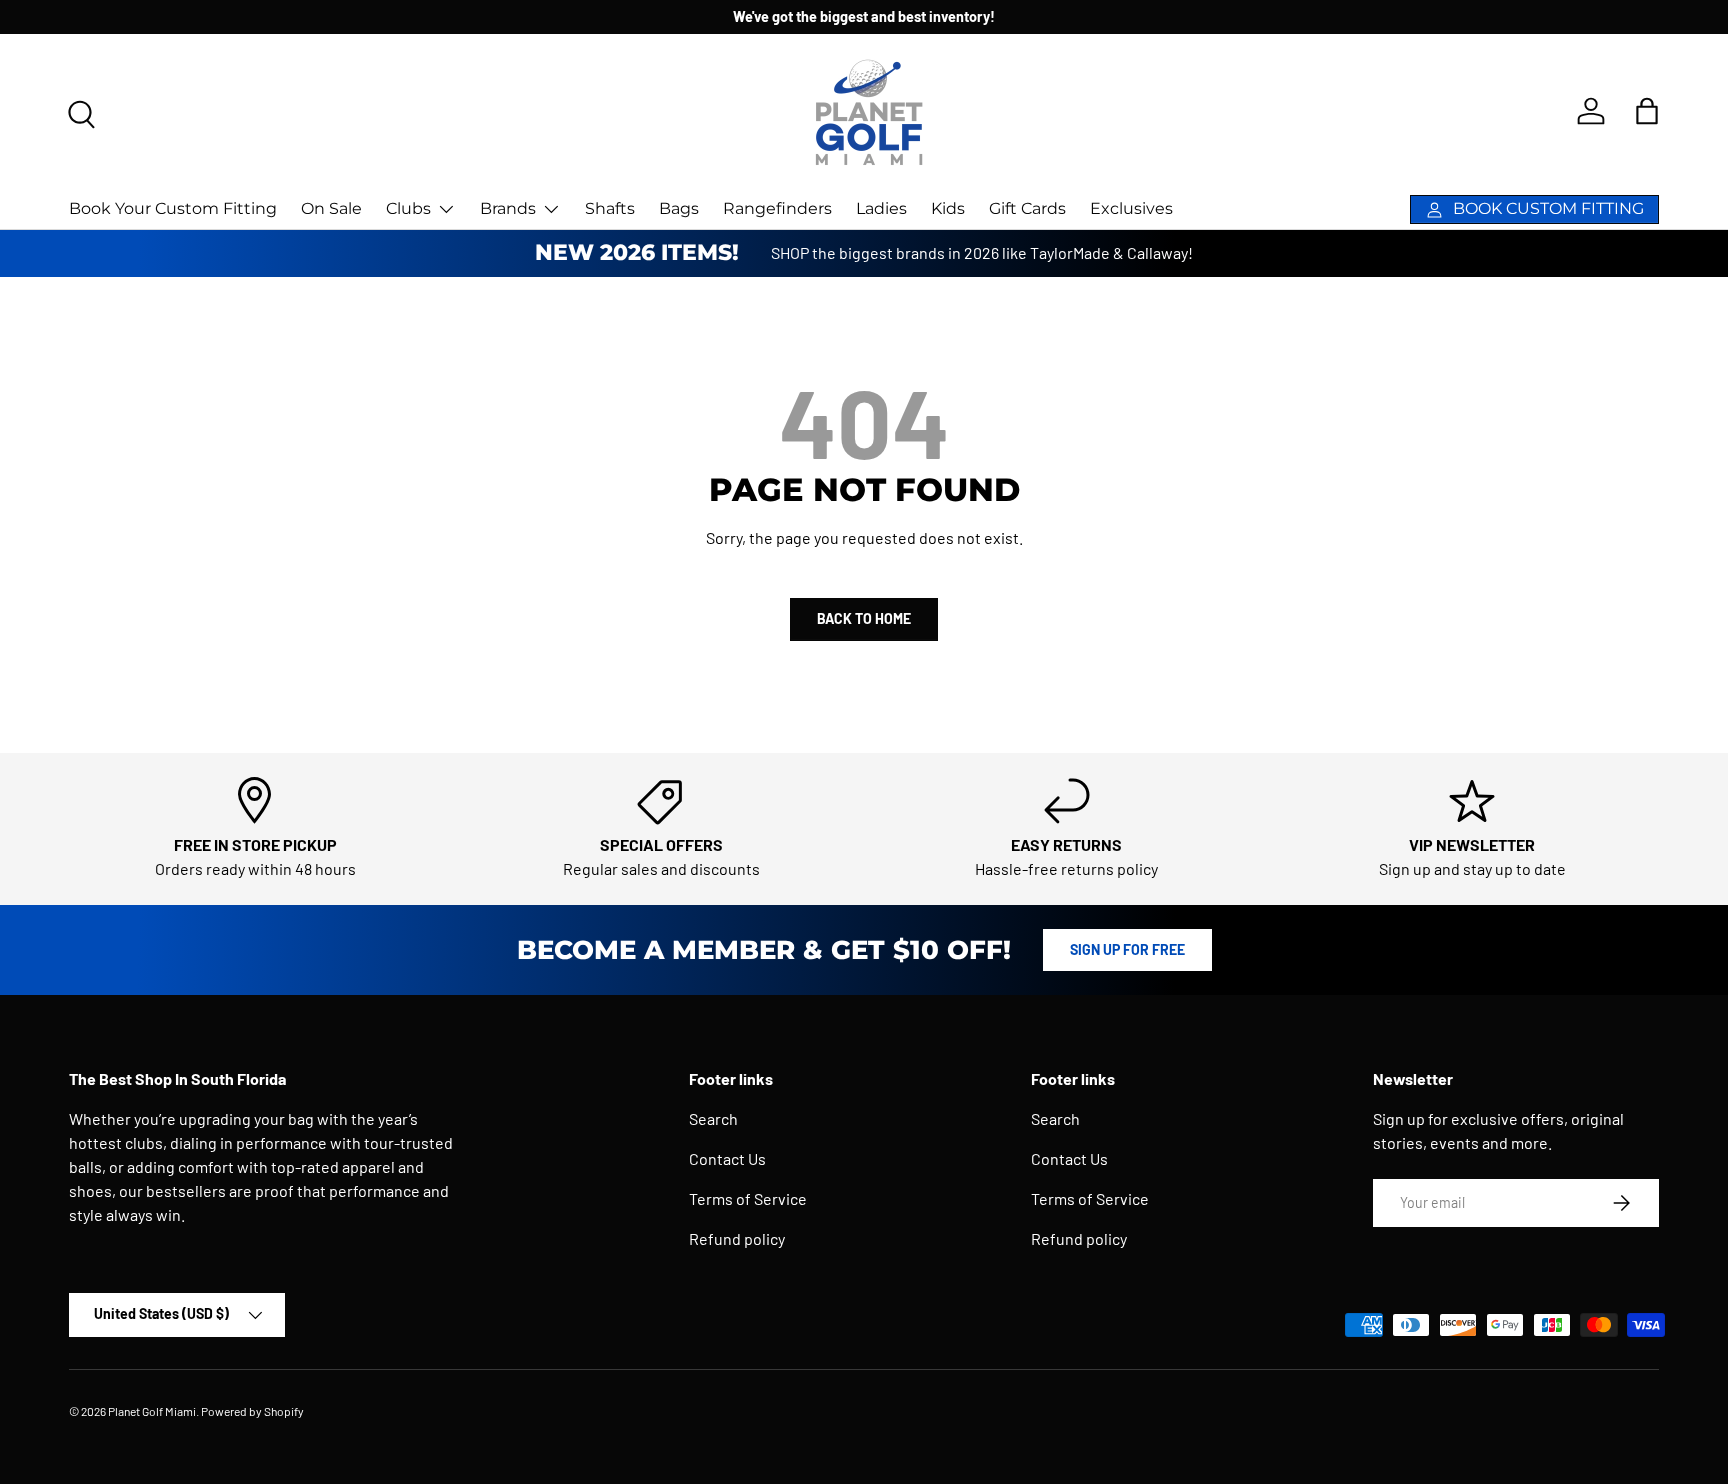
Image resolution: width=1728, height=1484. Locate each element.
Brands (508, 208)
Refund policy (737, 1238)
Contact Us (727, 1158)
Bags (679, 208)
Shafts (610, 208)
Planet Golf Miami (152, 1411)
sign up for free (1127, 949)
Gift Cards (1027, 208)
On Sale (331, 208)
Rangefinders (777, 208)
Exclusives (1131, 208)
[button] (1647, 111)
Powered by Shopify (252, 1411)
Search (713, 1118)
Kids (948, 208)
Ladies (881, 208)
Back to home (864, 618)
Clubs (408, 208)
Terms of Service (748, 1198)
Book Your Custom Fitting (173, 208)
